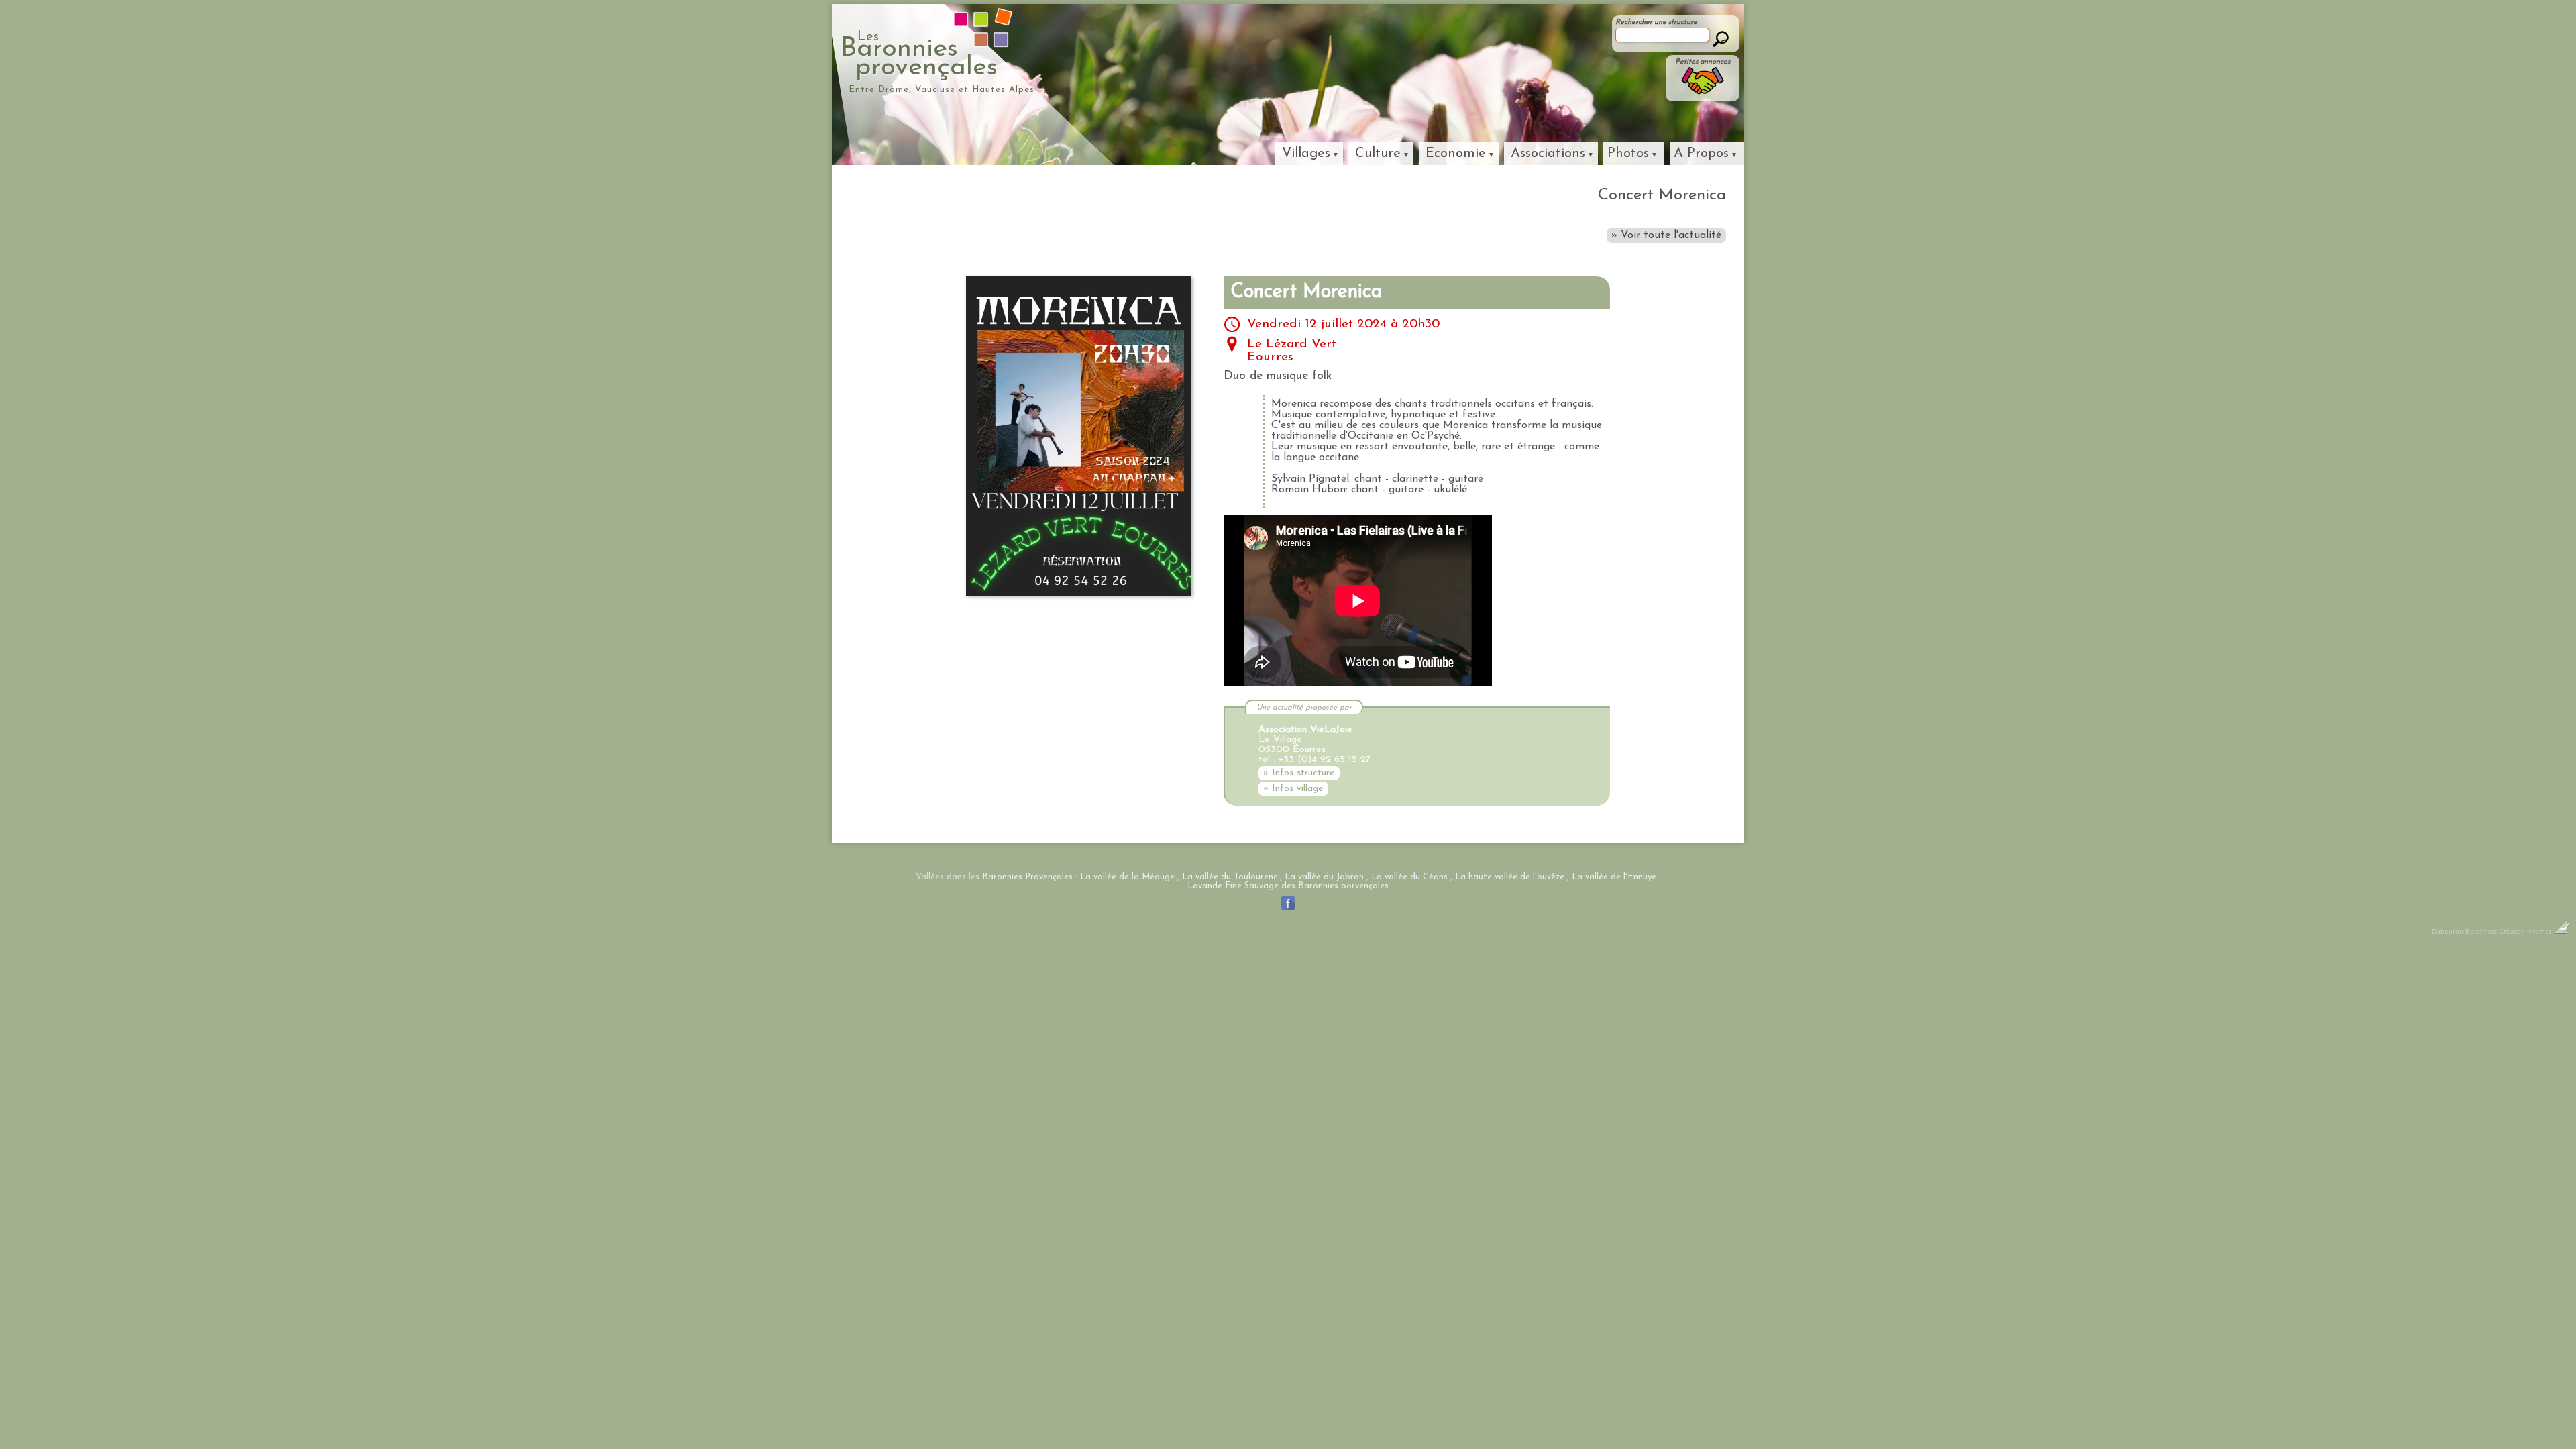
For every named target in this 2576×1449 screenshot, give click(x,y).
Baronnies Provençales (1027, 877)
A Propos (1701, 154)
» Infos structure (1299, 773)
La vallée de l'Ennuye (1614, 877)
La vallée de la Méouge (1127, 877)
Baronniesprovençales (919, 56)
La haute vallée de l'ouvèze (1510, 877)
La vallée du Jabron (1324, 877)
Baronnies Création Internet (2509, 931)
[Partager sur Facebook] (1288, 910)
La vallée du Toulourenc (1230, 877)
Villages (1306, 154)
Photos (1628, 154)
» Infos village (1293, 789)
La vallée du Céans (1409, 877)
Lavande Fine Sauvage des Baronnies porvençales (1288, 886)
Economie (1456, 154)
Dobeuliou (2448, 931)
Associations (1548, 154)
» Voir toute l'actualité (1666, 235)
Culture (1378, 154)
